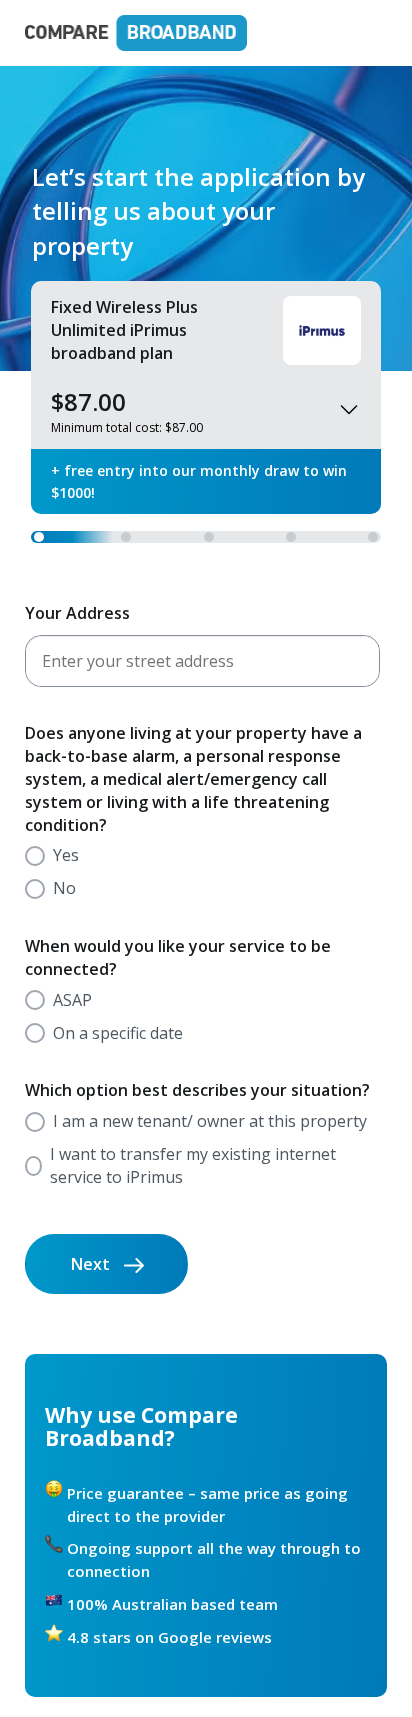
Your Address (77, 613)
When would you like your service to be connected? (178, 957)
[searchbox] (202, 661)
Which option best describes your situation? (197, 1090)
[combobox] (202, 661)
